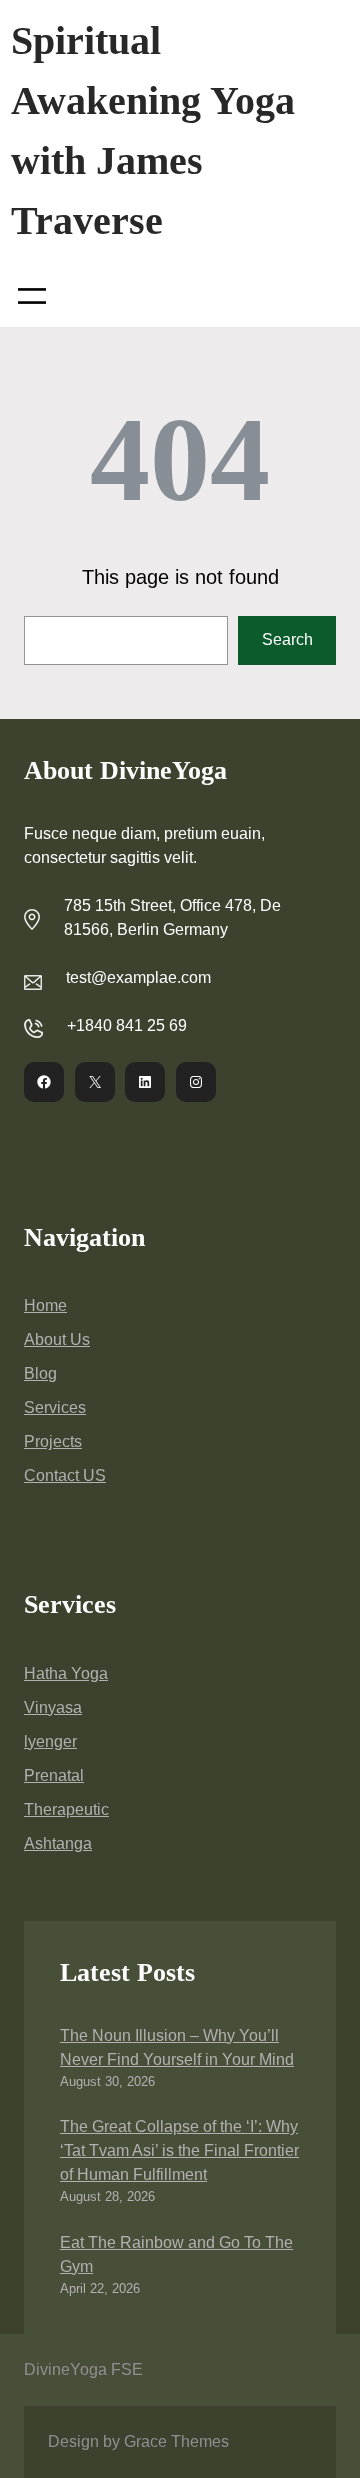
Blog (40, 1373)
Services (55, 1407)
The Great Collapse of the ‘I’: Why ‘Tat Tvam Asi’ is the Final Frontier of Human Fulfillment (179, 2150)
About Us (57, 1339)
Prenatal (54, 1775)
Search (287, 639)
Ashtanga (58, 1843)
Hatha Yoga (66, 1673)
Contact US (65, 1475)
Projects (53, 1441)
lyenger (50, 1741)
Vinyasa (53, 1707)
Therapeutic (66, 1809)
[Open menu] (32, 296)
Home (45, 1305)
